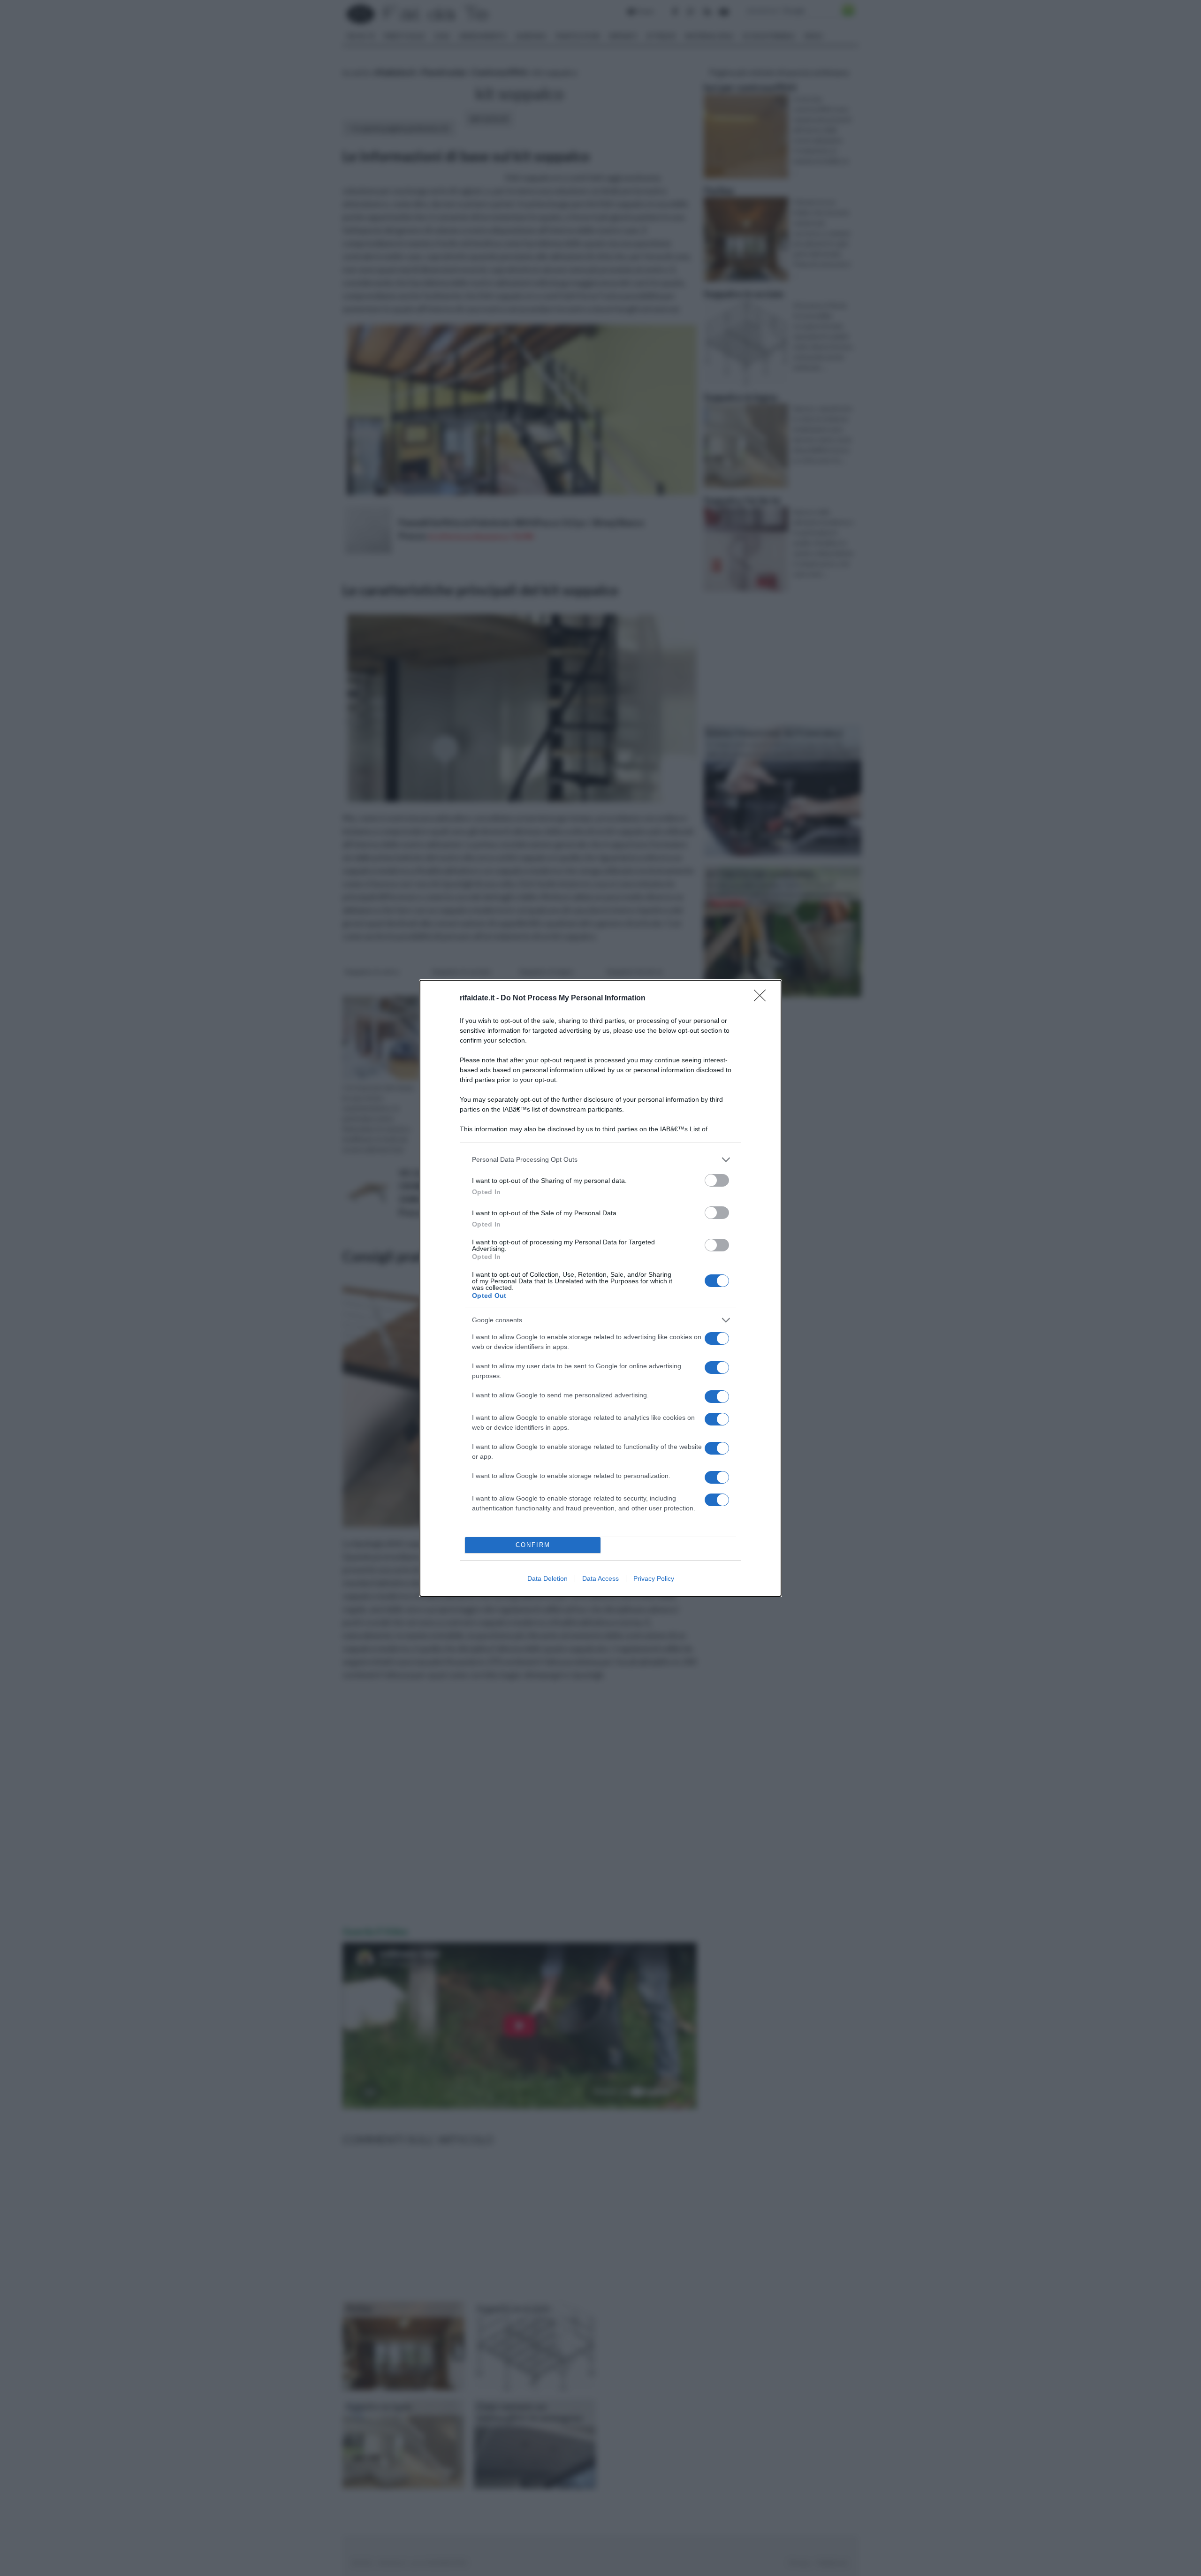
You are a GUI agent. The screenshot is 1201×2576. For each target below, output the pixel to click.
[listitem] (600, 1160)
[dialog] (600, 1288)
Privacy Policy (654, 1578)
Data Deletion (547, 1578)
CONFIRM (533, 1545)
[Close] (763, 998)
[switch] (717, 1180)
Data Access (600, 1578)
